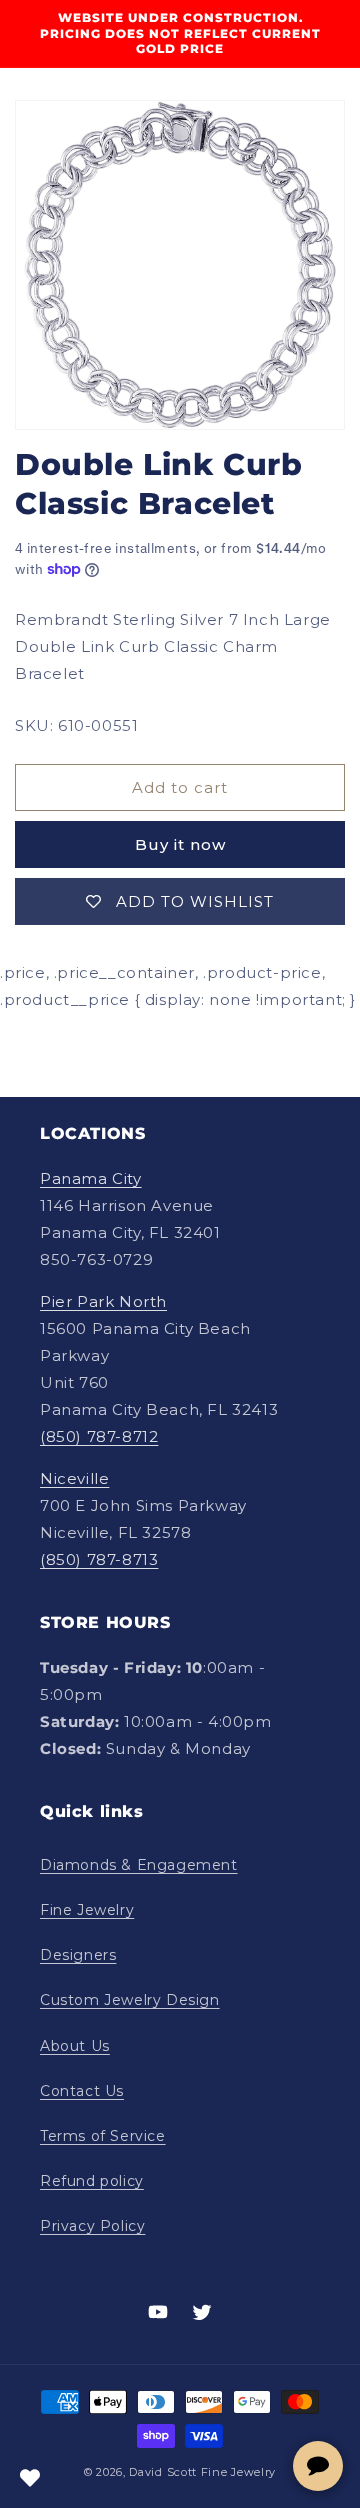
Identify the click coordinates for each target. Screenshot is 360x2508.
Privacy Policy (92, 2226)
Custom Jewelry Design (130, 2000)
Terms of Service (103, 2136)
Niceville (74, 1478)
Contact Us (82, 2091)
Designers (78, 1955)
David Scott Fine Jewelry (202, 2472)
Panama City (91, 1178)
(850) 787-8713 (99, 1559)
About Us (75, 2046)
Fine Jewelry (87, 1910)
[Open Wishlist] (30, 2478)
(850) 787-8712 (99, 1436)
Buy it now (180, 844)
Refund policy (92, 2181)
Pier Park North (103, 1301)
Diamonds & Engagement (139, 1865)
